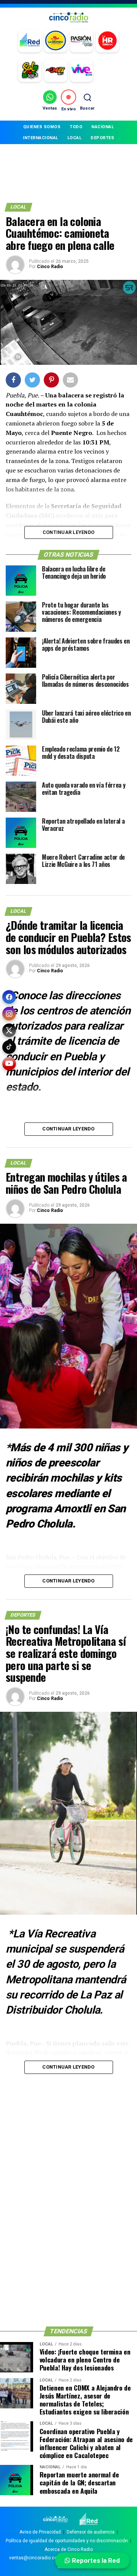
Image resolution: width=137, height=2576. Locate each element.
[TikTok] (9, 1047)
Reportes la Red (95, 2560)
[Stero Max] (56, 71)
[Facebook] (9, 997)
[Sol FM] (30, 71)
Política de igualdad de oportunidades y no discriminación (67, 2541)
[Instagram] (9, 1014)
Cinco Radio (50, 267)
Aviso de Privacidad (40, 2532)
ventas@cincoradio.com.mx (39, 2558)
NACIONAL (103, 127)
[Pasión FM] (81, 41)
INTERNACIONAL (41, 138)
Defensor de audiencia (91, 2532)
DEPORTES (102, 138)
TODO (76, 127)
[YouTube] (9, 1064)
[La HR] (107, 41)
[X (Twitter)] (9, 1030)
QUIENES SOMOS (42, 127)
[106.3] (81, 71)
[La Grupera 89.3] (56, 41)
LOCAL (75, 138)
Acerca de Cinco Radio (69, 2549)
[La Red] (30, 41)
